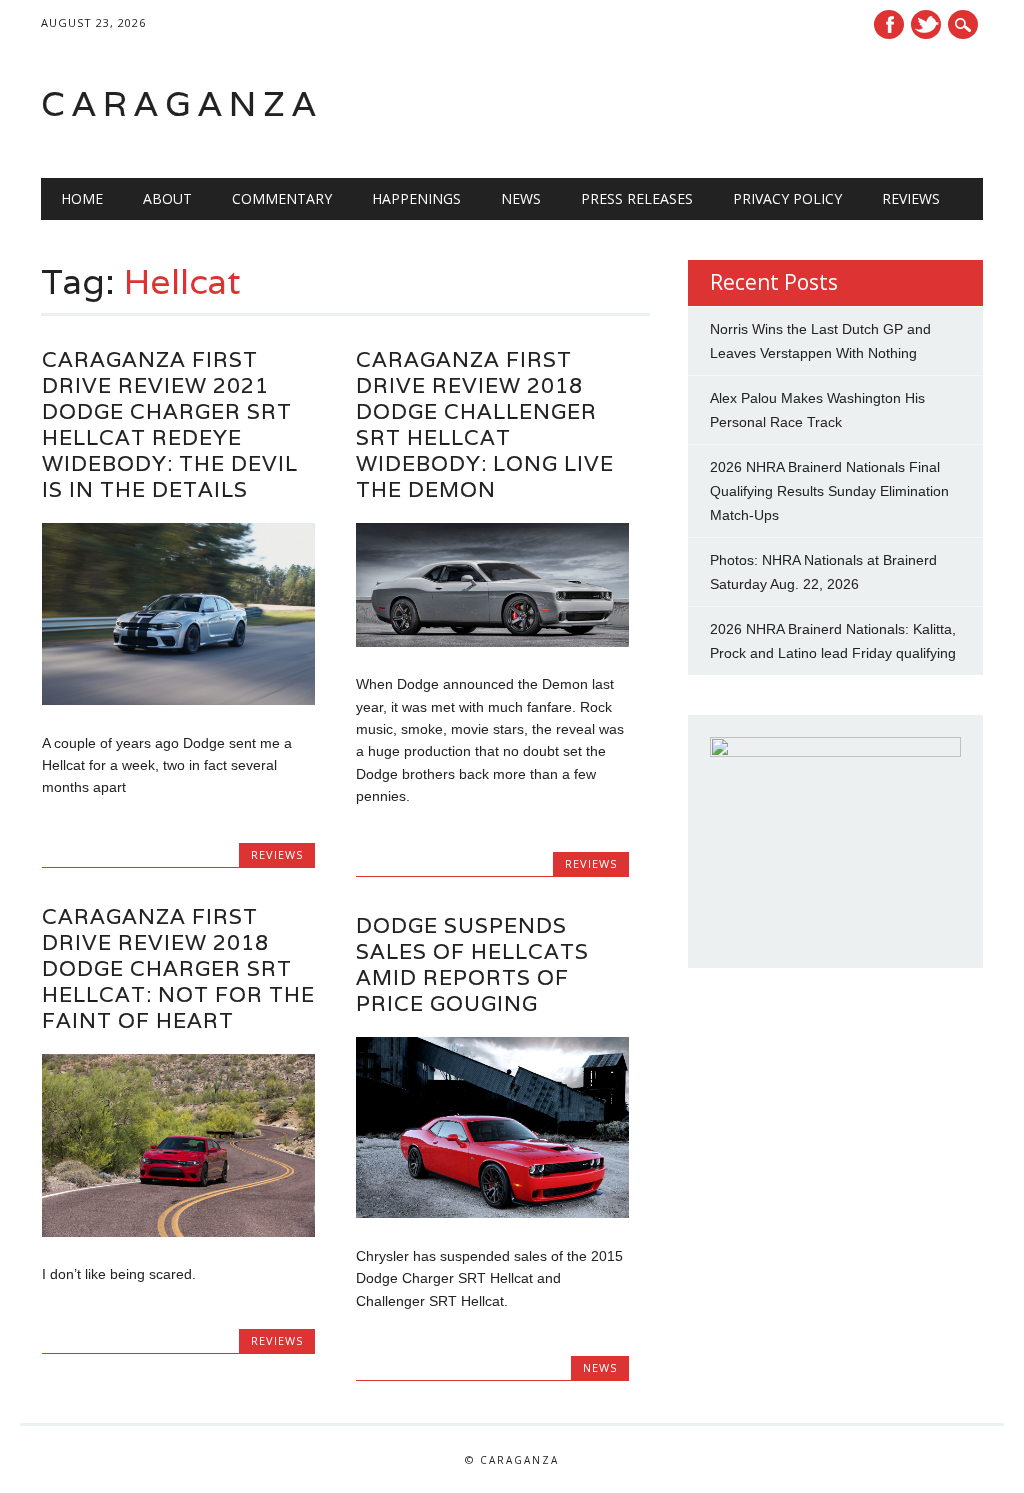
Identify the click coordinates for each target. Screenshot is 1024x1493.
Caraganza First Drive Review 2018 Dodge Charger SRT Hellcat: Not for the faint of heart (178, 968)
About (167, 198)
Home (82, 198)
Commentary (282, 198)
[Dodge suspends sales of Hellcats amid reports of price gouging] (492, 1213)
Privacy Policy (787, 198)
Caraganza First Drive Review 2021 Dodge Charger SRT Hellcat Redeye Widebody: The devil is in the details (170, 424)
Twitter (926, 24)
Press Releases (637, 198)
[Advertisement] (729, 104)
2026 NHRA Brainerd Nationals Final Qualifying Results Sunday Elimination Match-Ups (829, 491)
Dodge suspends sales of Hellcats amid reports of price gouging (472, 964)
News (521, 198)
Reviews (911, 198)
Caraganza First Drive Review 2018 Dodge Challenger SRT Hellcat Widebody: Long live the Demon (485, 424)
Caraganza (182, 103)
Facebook (889, 24)
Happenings (416, 198)
